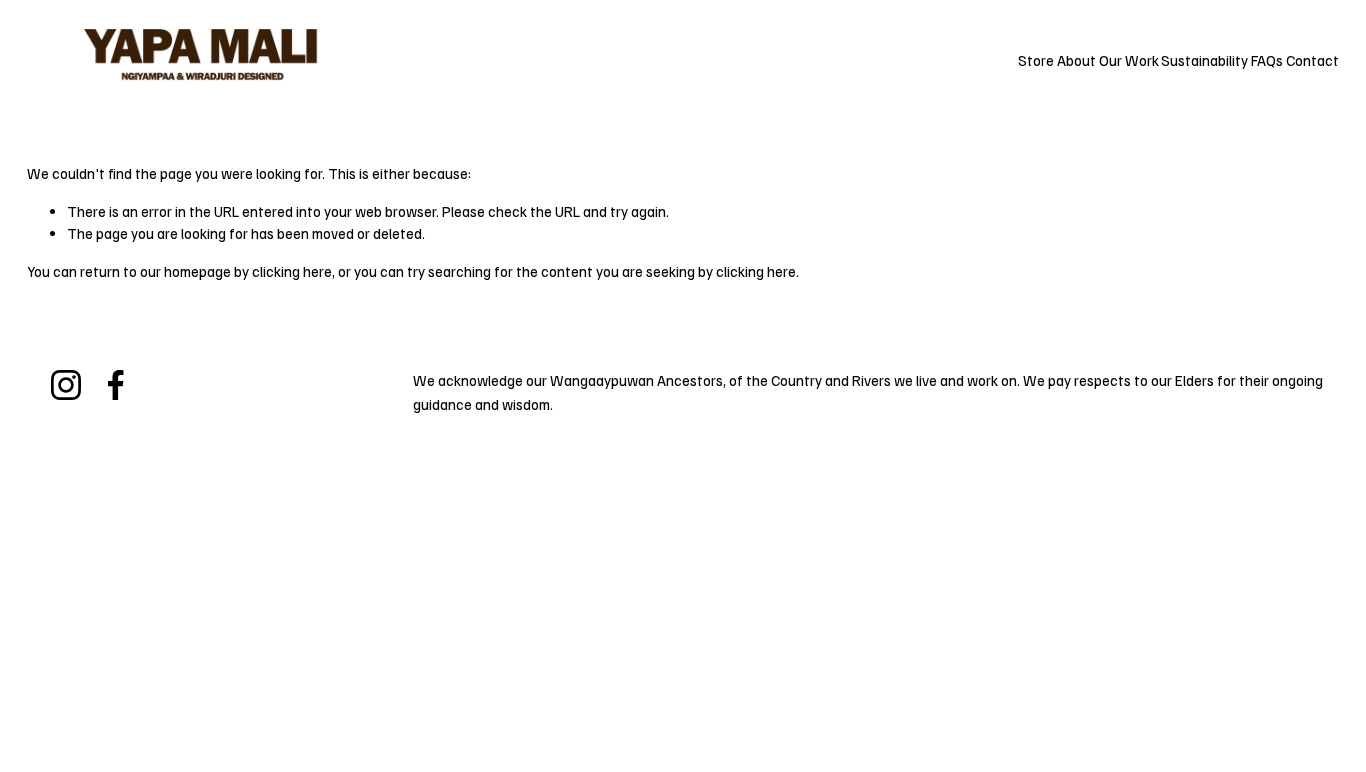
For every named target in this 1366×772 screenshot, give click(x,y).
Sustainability (1204, 60)
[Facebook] (116, 385)
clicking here (292, 271)
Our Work (1129, 60)
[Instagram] (66, 385)
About (1076, 60)
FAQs (1267, 60)
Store (1036, 60)
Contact (1312, 60)
